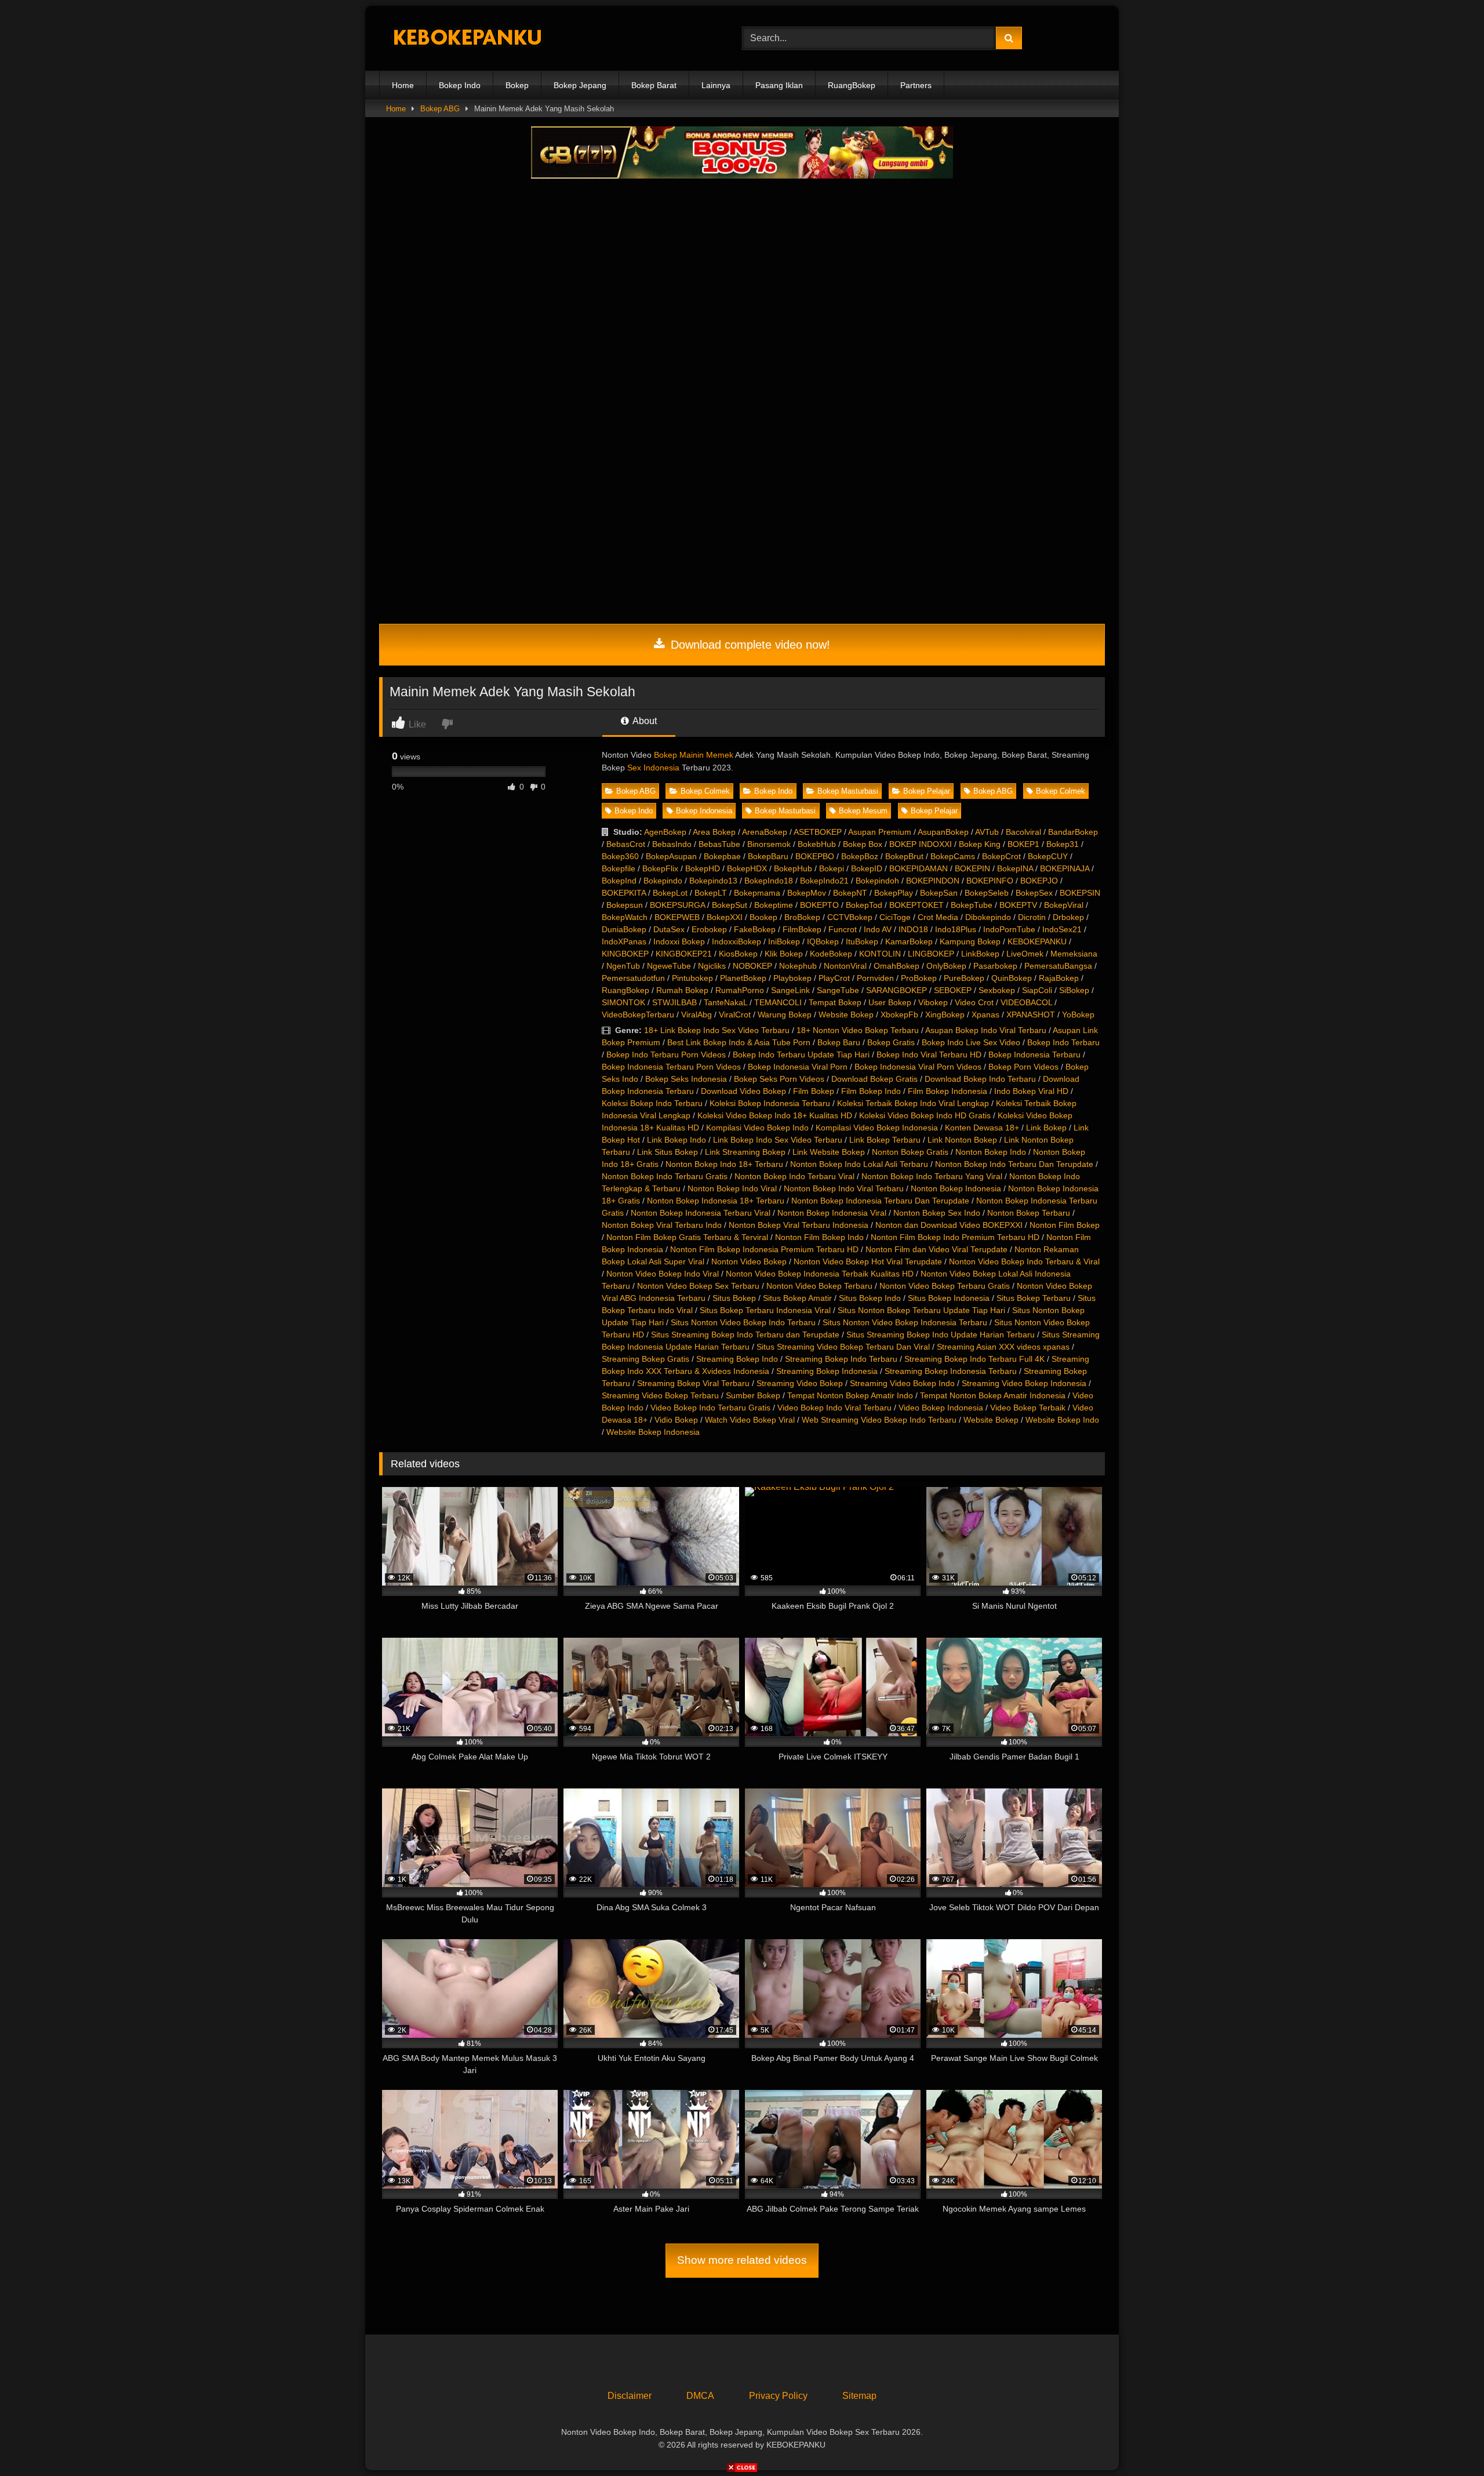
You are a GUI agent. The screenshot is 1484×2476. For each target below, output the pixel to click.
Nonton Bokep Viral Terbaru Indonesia (799, 1225)
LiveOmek (1025, 954)
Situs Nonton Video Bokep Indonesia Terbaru (905, 1322)
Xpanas (985, 1015)
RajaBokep (1059, 978)
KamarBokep (909, 941)
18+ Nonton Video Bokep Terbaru (858, 1030)
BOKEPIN (972, 868)
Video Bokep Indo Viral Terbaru (834, 1408)
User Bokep (890, 1002)
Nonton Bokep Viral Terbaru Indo (662, 1225)
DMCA (700, 2396)
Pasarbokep (995, 966)
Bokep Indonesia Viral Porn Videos (918, 1067)
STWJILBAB (674, 1002)
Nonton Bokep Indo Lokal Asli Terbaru (859, 1164)
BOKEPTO (819, 905)
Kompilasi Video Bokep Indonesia (877, 1128)
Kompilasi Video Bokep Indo (757, 1128)
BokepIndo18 (769, 881)
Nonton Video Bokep (749, 1261)
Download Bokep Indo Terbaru (980, 1079)
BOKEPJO (1039, 881)
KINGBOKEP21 (684, 954)
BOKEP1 (1023, 844)
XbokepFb (899, 1015)
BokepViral (1064, 905)
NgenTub (623, 966)
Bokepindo (663, 881)
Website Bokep (846, 1015)
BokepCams (953, 856)
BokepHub (793, 868)
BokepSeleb (987, 893)
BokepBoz (860, 856)
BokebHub (817, 844)
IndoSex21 (1062, 929)
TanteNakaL (725, 1002)
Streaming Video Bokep (800, 1383)
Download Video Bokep (743, 1091)
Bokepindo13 (713, 881)
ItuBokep (862, 941)
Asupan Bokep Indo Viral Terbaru (986, 1030)
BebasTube (719, 844)
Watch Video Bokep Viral (750, 1420)
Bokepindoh (877, 881)
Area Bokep (714, 832)
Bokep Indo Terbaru (1063, 1042)
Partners (916, 85)
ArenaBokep (765, 832)
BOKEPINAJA (1065, 868)
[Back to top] (1448, 2442)
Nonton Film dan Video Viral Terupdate (936, 1249)
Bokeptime (774, 905)
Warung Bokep (785, 1015)
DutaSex (669, 929)
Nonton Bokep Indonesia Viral (832, 1213)
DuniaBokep (624, 929)
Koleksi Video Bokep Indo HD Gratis (925, 1115)
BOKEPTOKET (916, 905)
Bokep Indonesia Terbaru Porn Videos (671, 1067)
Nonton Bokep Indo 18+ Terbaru (724, 1164)
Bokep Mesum (863, 811)
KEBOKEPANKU (1037, 941)
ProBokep (919, 978)
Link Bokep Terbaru (885, 1140)
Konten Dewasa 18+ (982, 1128)
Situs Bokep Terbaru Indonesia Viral (765, 1310)
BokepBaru (768, 856)
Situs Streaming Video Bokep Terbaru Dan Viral (843, 1347)
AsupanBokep (943, 832)
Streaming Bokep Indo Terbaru (841, 1359)
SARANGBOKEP (896, 990)
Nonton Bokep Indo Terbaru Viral (794, 1176)
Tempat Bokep (835, 1002)
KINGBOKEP (625, 954)
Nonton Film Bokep (1065, 1225)
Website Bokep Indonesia (653, 1432)
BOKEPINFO (990, 881)
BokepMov (807, 893)
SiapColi (1037, 990)
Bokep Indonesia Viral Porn (798, 1067)
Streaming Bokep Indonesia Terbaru (951, 1371)
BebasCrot (626, 844)
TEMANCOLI (778, 1002)
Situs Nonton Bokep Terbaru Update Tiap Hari (921, 1310)
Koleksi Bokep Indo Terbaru (652, 1103)
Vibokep (933, 1002)
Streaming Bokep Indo (737, 1359)
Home (403, 85)
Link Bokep (1046, 1128)
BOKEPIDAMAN (919, 868)
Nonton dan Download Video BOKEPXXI (949, 1225)
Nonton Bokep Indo (991, 1152)
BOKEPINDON (933, 881)
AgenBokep (665, 832)
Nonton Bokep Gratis (910, 1152)
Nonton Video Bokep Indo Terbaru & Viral (1024, 1261)
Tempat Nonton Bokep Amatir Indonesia (993, 1395)
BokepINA (1015, 868)
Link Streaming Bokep (745, 1152)
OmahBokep (896, 966)
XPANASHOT (1031, 1015)
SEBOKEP (953, 990)
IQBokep (823, 941)
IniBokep (784, 941)
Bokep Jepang (580, 85)
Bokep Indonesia (704, 811)
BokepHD (703, 868)
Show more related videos (742, 2260)
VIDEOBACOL (1026, 1002)
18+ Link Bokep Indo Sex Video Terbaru (717, 1030)
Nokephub (798, 966)
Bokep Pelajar (927, 791)
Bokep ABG (440, 109)
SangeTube (838, 990)
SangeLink (790, 990)
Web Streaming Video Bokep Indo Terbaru (879, 1420)
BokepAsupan (671, 856)
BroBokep (802, 917)
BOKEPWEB (677, 917)
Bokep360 (620, 856)
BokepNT (850, 893)
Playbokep (792, 978)
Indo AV (878, 929)
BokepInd (619, 881)
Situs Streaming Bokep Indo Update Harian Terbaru (941, 1335)
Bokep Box (863, 844)
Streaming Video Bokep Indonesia (1024, 1383)
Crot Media (938, 917)
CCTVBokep (850, 917)
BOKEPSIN (1080, 893)
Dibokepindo (988, 917)
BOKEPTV (1018, 905)
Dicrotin (1032, 917)
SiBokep (1074, 990)
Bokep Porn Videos (1023, 1067)
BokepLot (670, 893)
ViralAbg (696, 1015)
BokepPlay (894, 893)
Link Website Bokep (829, 1152)
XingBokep (945, 1015)
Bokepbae (722, 856)
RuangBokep (852, 85)
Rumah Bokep (682, 990)
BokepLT (711, 893)
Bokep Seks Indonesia (686, 1079)
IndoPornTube (1009, 929)
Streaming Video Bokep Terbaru (660, 1395)
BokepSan (939, 893)
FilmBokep (802, 929)
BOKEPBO (815, 856)
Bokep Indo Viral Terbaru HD (929, 1055)
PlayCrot (834, 978)
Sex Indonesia (653, 768)
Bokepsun (625, 905)
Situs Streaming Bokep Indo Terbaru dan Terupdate (745, 1335)
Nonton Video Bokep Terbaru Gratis (945, 1286)
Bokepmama (757, 893)
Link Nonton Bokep (962, 1140)
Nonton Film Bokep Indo (819, 1237)
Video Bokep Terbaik (1028, 1408)
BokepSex (1034, 893)
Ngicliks (712, 966)
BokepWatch (625, 917)
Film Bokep (814, 1091)
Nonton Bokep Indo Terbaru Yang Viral (932, 1176)
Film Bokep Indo (871, 1091)
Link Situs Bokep (668, 1152)
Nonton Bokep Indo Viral (732, 1188)
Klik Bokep (784, 954)
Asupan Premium (880, 832)
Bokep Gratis (891, 1042)
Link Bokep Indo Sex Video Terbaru (778, 1140)
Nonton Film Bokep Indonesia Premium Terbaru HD (764, 1249)
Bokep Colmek (705, 791)
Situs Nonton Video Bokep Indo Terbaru (743, 1322)
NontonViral (845, 966)
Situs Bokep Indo (870, 1298)
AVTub (987, 832)
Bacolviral (1023, 832)
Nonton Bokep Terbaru (1029, 1213)
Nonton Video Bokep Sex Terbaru (698, 1286)
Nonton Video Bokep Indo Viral (663, 1274)
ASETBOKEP (818, 832)
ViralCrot (735, 1015)
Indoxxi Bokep (679, 941)
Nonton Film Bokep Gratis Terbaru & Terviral (687, 1237)
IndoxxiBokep (736, 941)
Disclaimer (630, 2396)
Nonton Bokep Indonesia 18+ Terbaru (716, 1201)
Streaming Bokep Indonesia (827, 1371)
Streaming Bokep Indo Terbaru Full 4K (974, 1359)
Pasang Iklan (779, 85)
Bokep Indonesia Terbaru (1034, 1055)
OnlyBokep (946, 966)
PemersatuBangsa (1058, 966)
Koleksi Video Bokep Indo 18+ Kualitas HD (775, 1115)
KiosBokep (738, 954)
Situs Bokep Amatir (797, 1298)
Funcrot (843, 929)
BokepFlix (660, 868)
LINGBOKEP (931, 954)
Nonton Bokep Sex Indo (937, 1213)
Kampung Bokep (970, 941)
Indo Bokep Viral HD (1031, 1091)
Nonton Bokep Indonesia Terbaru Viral (701, 1213)
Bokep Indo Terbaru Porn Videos (666, 1055)
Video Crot (974, 1002)
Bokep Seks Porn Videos (779, 1079)
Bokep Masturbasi (848, 791)
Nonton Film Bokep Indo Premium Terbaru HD (955, 1237)
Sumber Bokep (753, 1395)
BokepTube (972, 905)
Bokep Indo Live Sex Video (971, 1042)
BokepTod (864, 905)
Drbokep (1068, 917)
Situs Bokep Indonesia (949, 1298)
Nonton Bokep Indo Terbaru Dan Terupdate (1014, 1164)
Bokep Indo (460, 85)
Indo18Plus (956, 929)
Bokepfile (619, 868)
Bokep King (980, 844)
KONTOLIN (880, 954)
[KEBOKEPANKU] (466, 39)
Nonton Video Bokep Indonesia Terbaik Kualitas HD (820, 1274)
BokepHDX (747, 868)
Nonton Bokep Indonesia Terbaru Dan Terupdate (880, 1201)
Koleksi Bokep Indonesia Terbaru (770, 1103)
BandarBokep (1073, 832)
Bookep (763, 917)
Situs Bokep (734, 1298)
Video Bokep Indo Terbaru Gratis (710, 1408)
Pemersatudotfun (633, 978)
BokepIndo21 (824, 881)
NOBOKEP (752, 966)
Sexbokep (997, 990)
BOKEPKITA (624, 893)
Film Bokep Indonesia (947, 1091)
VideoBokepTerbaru (638, 1015)
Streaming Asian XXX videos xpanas (1003, 1347)
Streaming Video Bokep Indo (902, 1383)
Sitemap (859, 2396)
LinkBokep (980, 954)
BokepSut (730, 905)
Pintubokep (692, 978)
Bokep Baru (839, 1042)
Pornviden (875, 978)
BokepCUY (1048, 856)
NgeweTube (669, 966)
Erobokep (709, 929)
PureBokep (964, 978)
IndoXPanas (624, 941)
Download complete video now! (749, 645)
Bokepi (832, 868)
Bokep (517, 85)
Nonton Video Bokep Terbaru (819, 1286)
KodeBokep (831, 954)
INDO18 (913, 929)
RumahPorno (740, 990)
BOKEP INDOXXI (921, 844)
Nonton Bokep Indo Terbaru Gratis (665, 1176)
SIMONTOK (623, 1002)
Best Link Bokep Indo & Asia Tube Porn (739, 1042)
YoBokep (1078, 1015)
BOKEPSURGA (677, 905)
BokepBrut (904, 856)
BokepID (867, 868)
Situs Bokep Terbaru (1034, 1298)
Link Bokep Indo (676, 1140)
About (644, 721)
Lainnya (716, 85)
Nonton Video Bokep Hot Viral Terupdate (868, 1261)
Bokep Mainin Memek (694, 755)
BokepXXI (725, 917)
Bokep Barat (654, 85)
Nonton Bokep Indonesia (956, 1188)
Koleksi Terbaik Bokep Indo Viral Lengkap (913, 1103)
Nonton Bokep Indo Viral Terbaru (844, 1188)
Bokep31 (1063, 844)
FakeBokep (755, 929)
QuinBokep (1012, 978)
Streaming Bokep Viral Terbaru (693, 1383)
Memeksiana (1074, 954)
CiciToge (895, 917)
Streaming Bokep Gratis (645, 1359)
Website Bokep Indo (1062, 1420)
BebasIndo (672, 844)
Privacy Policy (778, 2396)
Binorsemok (769, 844)
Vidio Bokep (676, 1420)
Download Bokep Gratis (874, 1079)
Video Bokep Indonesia (941, 1408)
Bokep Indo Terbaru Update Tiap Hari (801, 1055)
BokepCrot (1001, 856)
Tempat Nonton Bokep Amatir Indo (850, 1395)
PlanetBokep (743, 978)
